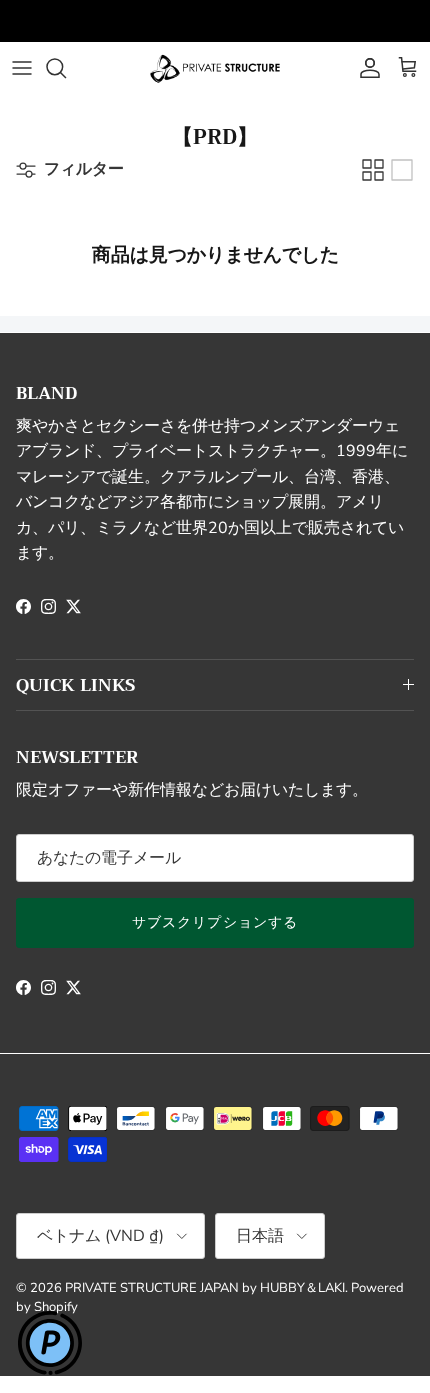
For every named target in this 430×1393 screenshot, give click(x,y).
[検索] (66, 68)
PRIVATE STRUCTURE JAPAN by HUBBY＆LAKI (205, 1288)
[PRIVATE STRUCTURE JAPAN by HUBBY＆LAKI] (215, 68)
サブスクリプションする (215, 922)
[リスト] (402, 170)
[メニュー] (22, 68)
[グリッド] (373, 170)
